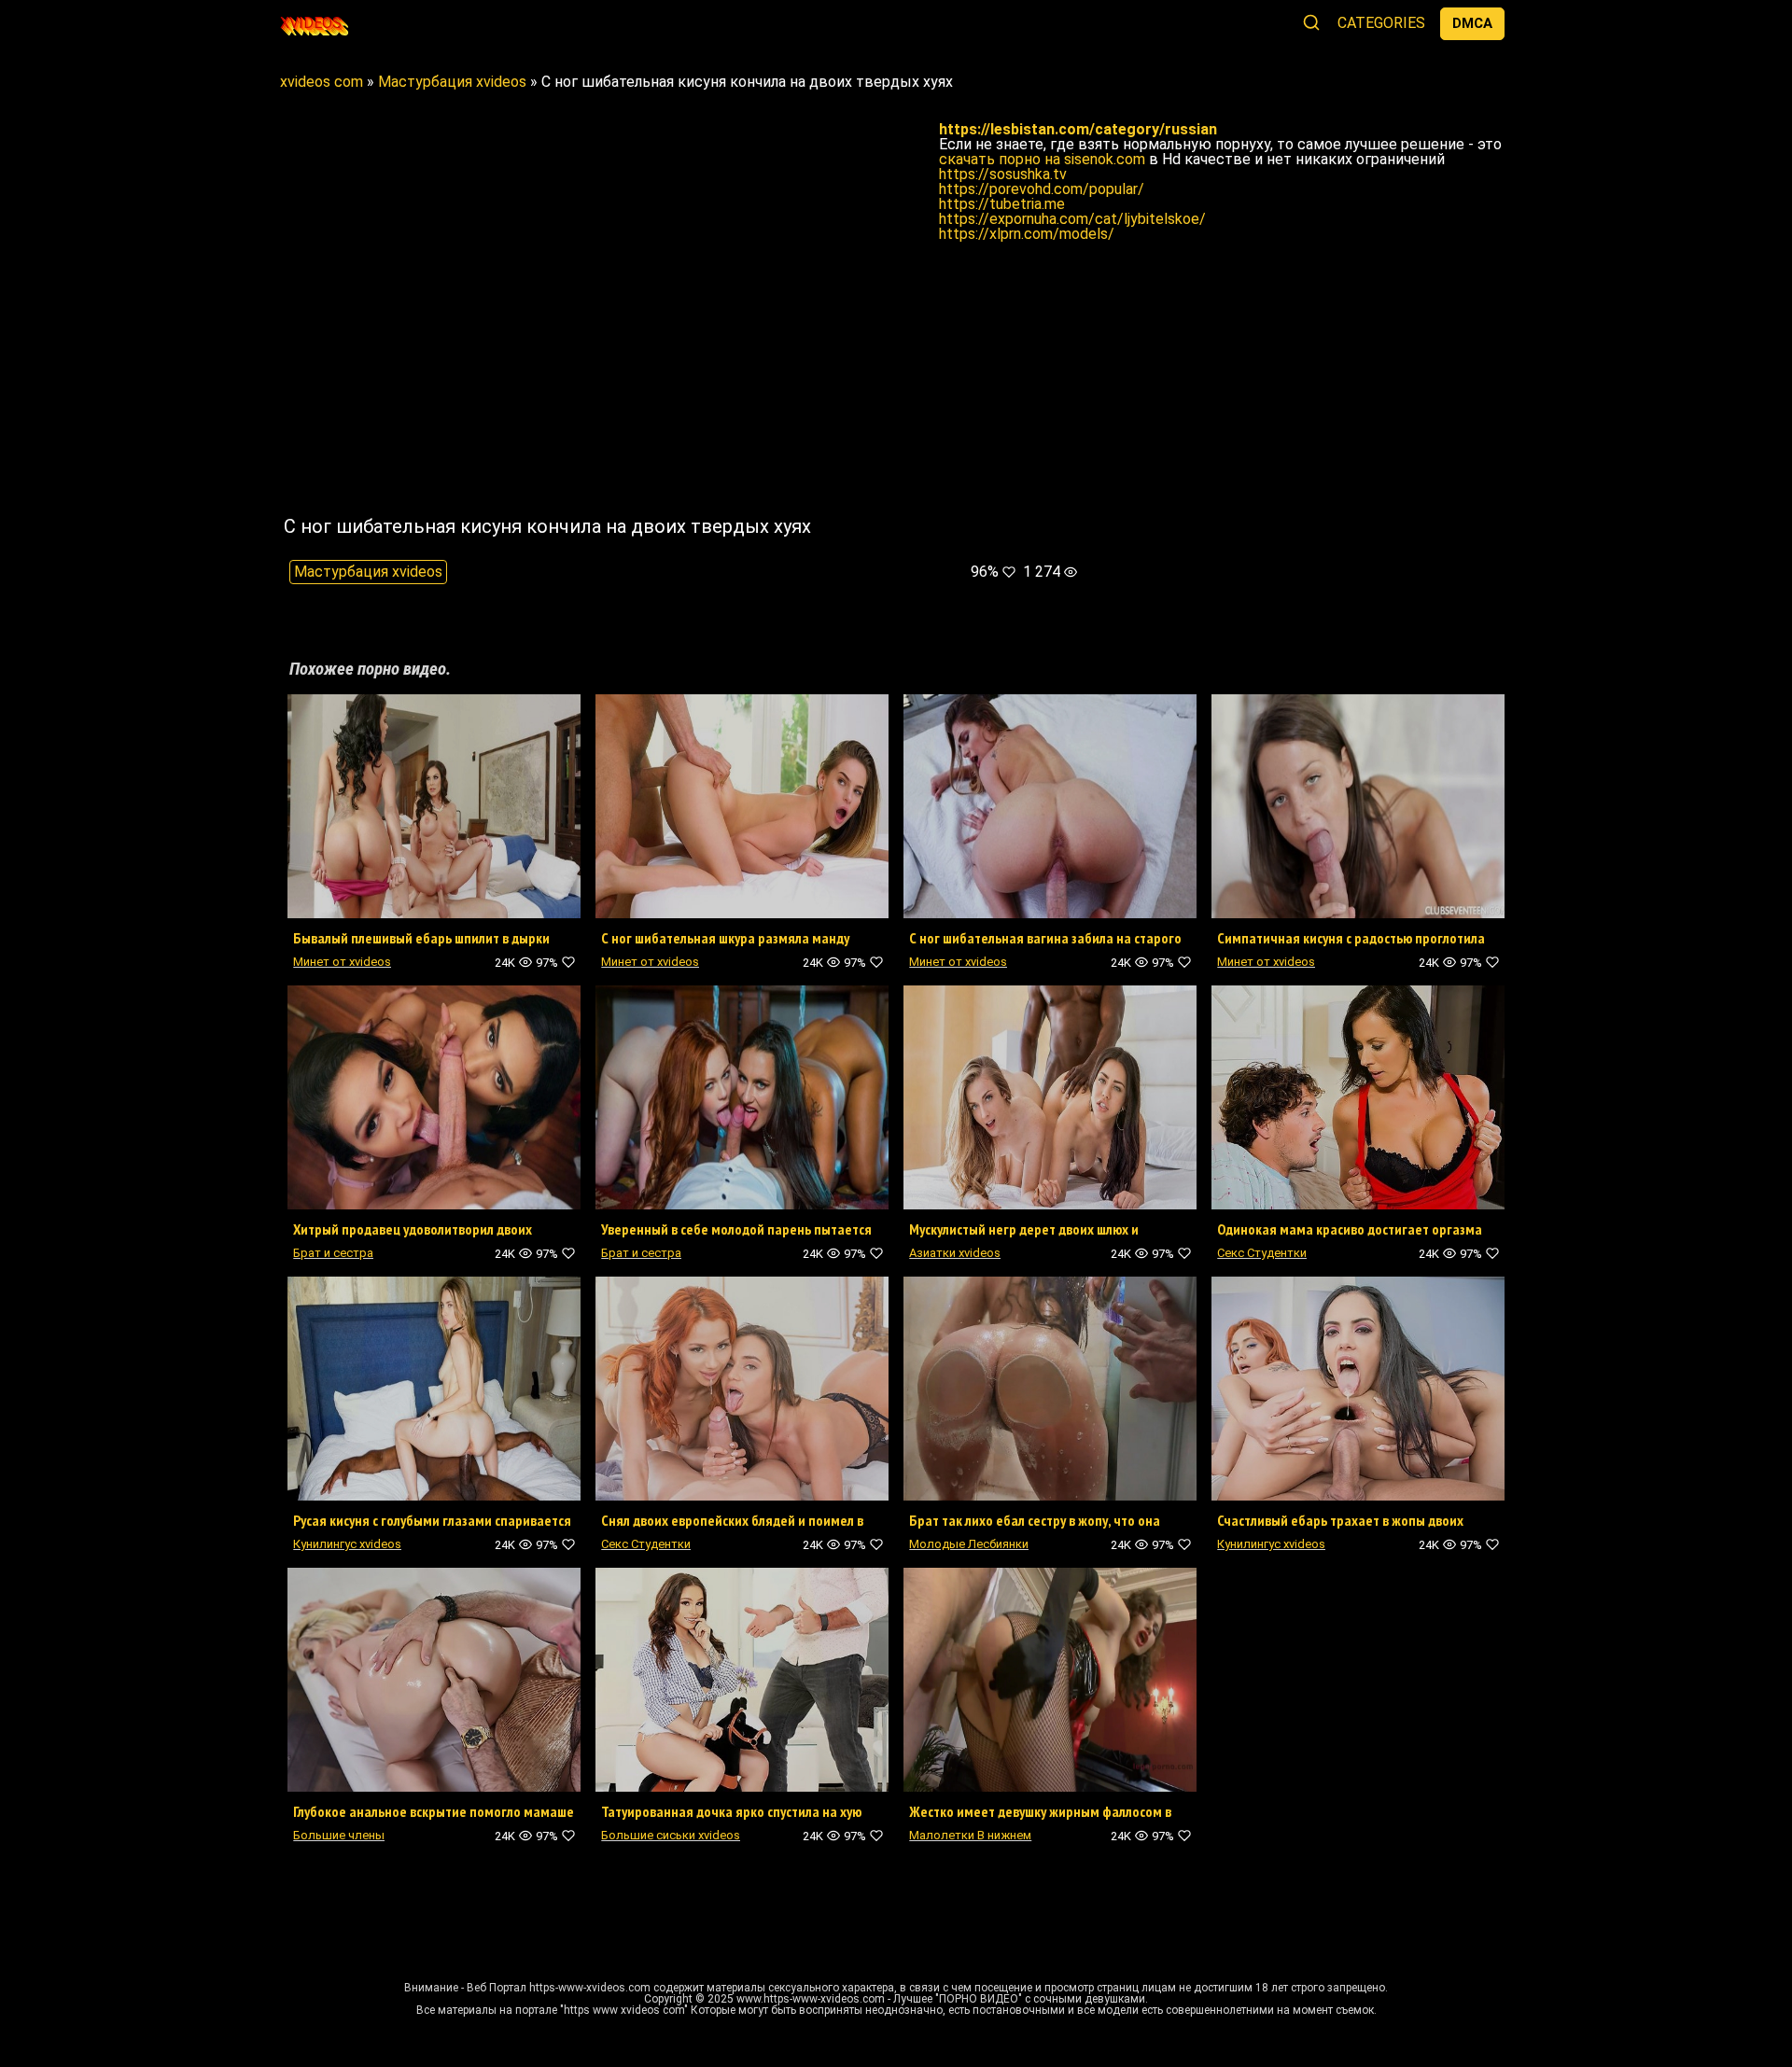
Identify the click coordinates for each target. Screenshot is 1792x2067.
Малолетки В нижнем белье (970, 1841)
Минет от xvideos (342, 962)
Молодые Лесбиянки (969, 1544)
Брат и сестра (333, 1253)
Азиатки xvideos (955, 1253)
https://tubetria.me (1002, 204)
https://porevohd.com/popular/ (1042, 189)
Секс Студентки (1262, 1253)
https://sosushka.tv (1003, 174)
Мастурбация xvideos (368, 572)
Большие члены (339, 1835)
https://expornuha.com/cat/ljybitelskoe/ (1072, 219)
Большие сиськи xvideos (671, 1835)
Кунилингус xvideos (347, 1544)
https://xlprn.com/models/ (1027, 234)
